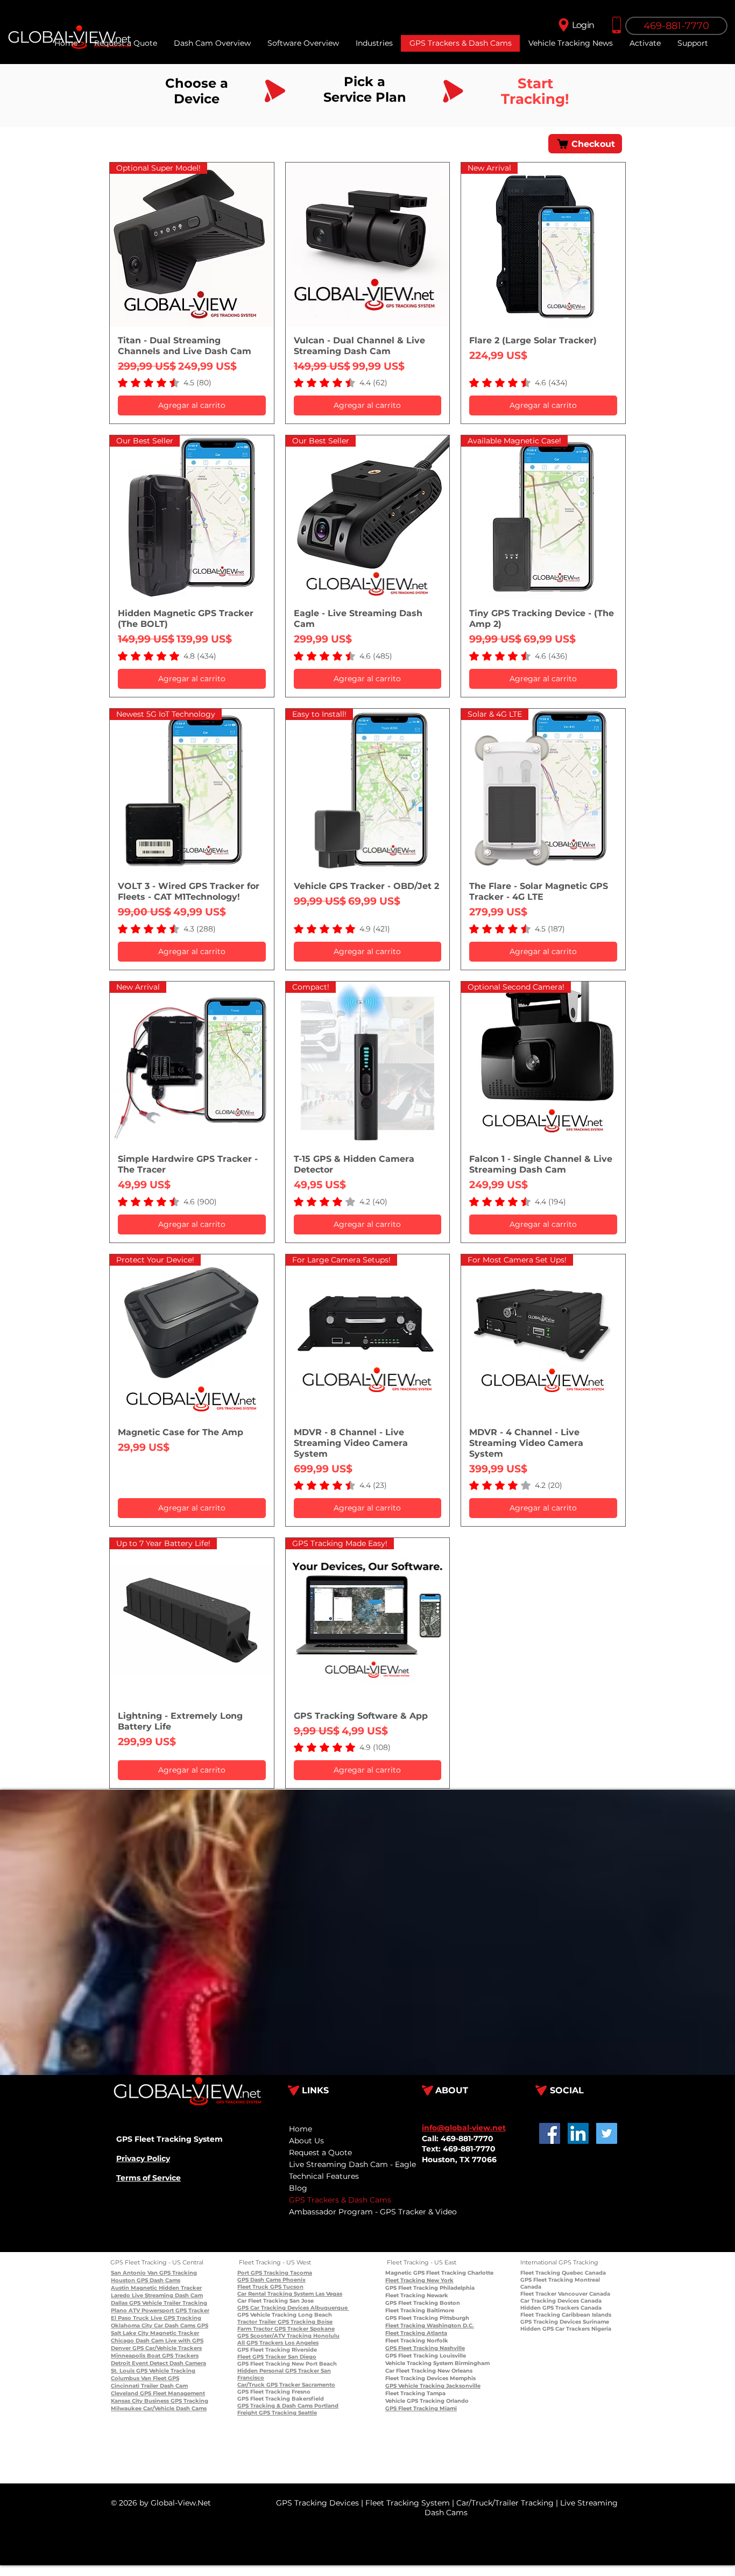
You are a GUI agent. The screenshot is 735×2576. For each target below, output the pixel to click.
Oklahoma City (132, 2326)
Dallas (119, 2303)
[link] (165, 383)
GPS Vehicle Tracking (165, 2371)
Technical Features (324, 2176)
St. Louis (123, 2371)
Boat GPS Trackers (172, 2356)
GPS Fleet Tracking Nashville (425, 2348)
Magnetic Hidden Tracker (165, 2288)
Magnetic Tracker (174, 2333)
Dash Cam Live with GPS (169, 2341)
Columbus (125, 2378)
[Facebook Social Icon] (550, 2133)
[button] (692, 43)
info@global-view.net (464, 2128)
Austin (120, 2288)
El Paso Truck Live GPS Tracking (156, 2318)
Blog (298, 2188)
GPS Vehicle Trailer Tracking (167, 2303)
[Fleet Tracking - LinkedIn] (578, 2133)
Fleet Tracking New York (419, 2280)
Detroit (121, 2363)
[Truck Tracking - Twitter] (607, 2133)
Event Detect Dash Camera (168, 2363)
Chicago (122, 2341)
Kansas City (127, 2401)
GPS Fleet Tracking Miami (421, 2408)
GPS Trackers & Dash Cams (340, 2200)
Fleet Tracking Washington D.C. (430, 2326)
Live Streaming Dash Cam (167, 2295)
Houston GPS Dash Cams (146, 2280)
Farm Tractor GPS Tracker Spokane (286, 2329)
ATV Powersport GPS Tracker (168, 2310)
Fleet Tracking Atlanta (416, 2333)
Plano (119, 2310)
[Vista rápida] (368, 245)
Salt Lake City (130, 2333)
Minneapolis (128, 2356)
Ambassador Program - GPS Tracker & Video (373, 2212)
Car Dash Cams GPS (180, 2326)
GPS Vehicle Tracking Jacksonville (433, 2386)
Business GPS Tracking (175, 2401)
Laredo (121, 2295)
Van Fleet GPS (159, 2378)
